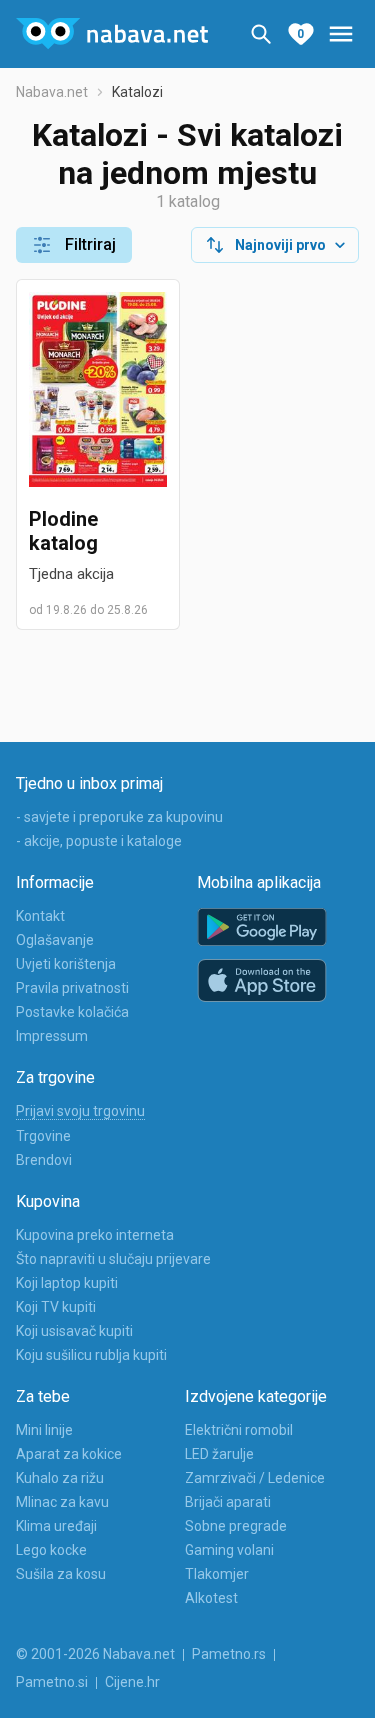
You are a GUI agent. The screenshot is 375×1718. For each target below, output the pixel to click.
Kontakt (40, 916)
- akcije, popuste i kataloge (99, 841)
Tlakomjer (217, 1574)
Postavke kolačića (72, 1012)
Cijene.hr (132, 1682)
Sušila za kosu (61, 1574)
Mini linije (44, 1430)
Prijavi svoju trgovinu (80, 1111)
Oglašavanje (55, 940)
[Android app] (262, 927)
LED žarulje (219, 1454)
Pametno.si (52, 1682)
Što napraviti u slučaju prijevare (113, 1259)
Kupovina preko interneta (95, 1235)
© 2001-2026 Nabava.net (95, 1654)
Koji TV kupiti (56, 1307)
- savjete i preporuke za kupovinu (119, 817)
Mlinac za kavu (62, 1502)
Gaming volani (229, 1550)
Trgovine (43, 1136)
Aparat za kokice (69, 1454)
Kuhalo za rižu (60, 1478)
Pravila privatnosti (72, 988)
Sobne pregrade (236, 1526)
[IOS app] (262, 981)
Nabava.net (52, 92)
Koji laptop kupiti (67, 1283)
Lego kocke (51, 1550)
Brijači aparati (228, 1502)
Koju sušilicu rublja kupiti (91, 1355)
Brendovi (44, 1160)
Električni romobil (239, 1430)
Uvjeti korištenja (66, 964)
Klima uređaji (56, 1526)
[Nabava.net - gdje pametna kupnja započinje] (112, 34)
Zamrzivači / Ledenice (255, 1478)
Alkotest (211, 1598)
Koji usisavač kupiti (74, 1331)
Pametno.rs (229, 1654)
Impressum (52, 1036)
